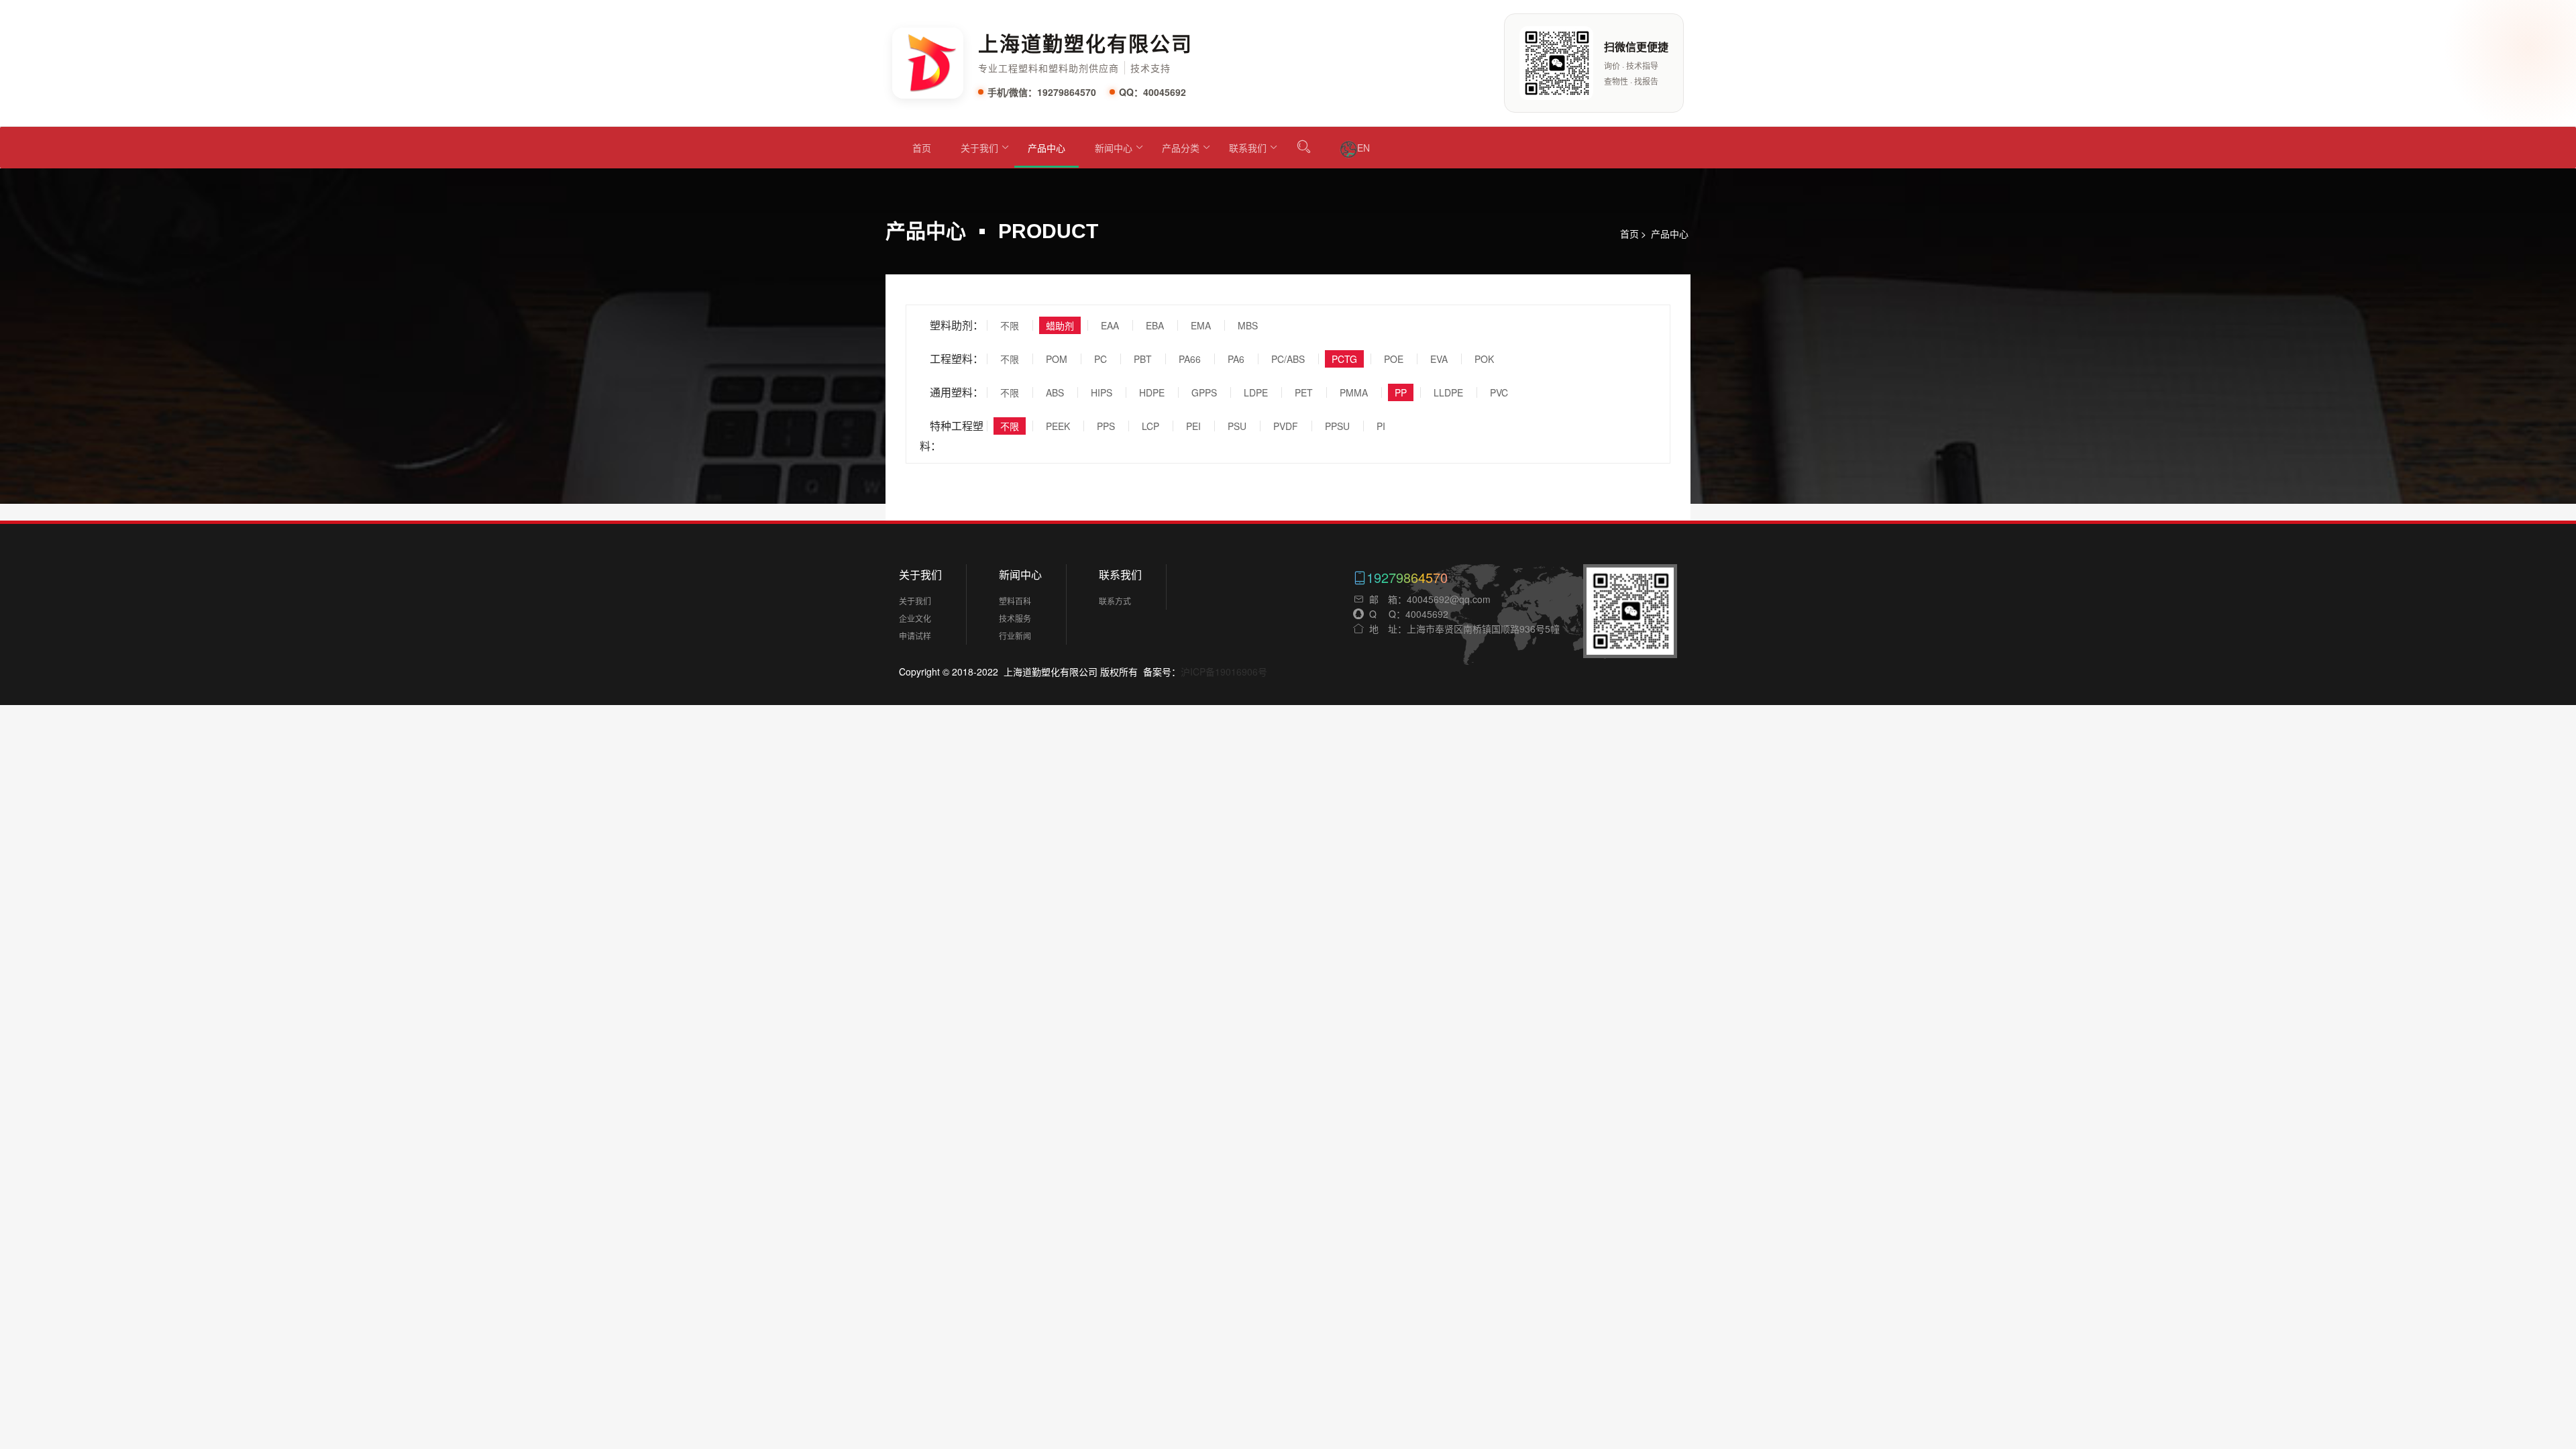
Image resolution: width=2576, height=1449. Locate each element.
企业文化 (915, 618)
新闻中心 (1114, 148)
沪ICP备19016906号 (1224, 672)
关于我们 (979, 148)
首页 (922, 148)
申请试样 (915, 636)
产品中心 (1046, 148)
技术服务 (1015, 618)
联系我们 (1248, 148)
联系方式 (1115, 601)
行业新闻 (1015, 636)
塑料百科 (1015, 601)
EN (1363, 148)
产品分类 (1181, 148)
